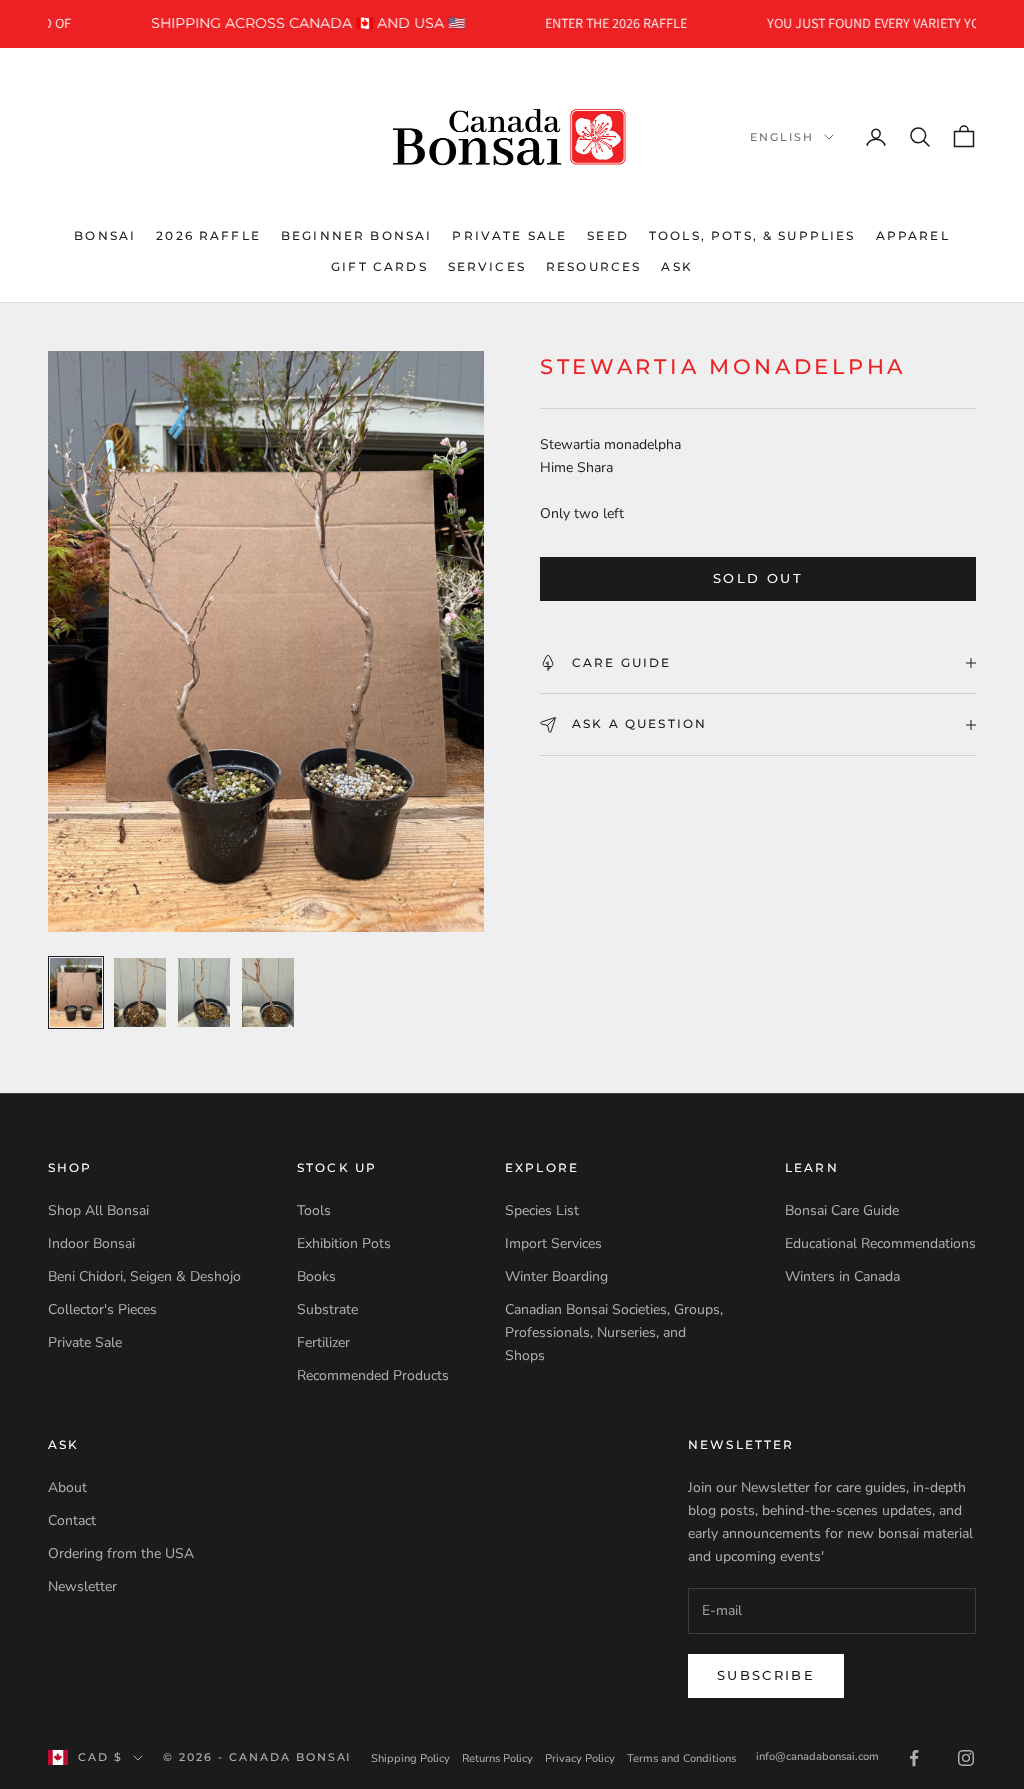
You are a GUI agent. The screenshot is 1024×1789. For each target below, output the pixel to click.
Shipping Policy (410, 1758)
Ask (676, 266)
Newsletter (82, 1586)
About (67, 1487)
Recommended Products (373, 1375)
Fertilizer (323, 1342)
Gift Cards (379, 266)
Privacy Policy (580, 1758)
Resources (593, 266)
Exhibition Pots (344, 1243)
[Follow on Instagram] (966, 1758)
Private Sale (509, 235)
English (782, 137)
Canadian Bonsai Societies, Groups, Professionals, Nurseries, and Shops (614, 1332)
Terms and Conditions (681, 1758)
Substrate (327, 1309)
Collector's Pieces (102, 1309)
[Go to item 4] (268, 992)
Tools (314, 1210)
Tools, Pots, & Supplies (752, 235)
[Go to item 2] (140, 992)
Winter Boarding (556, 1276)
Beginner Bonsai (356, 235)
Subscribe (766, 1675)
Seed (608, 235)
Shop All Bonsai (98, 1210)
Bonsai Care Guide (842, 1210)
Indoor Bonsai (91, 1243)
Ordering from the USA (121, 1553)
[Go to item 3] (204, 992)
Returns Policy (497, 1758)
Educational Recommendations (880, 1243)
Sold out (758, 578)
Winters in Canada (842, 1276)
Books (316, 1276)
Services (487, 266)
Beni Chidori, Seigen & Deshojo (144, 1276)
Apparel (913, 235)
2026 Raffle (208, 235)
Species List (542, 1210)
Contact (72, 1520)
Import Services (553, 1243)
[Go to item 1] (76, 992)
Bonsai (105, 235)
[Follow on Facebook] (914, 1758)
